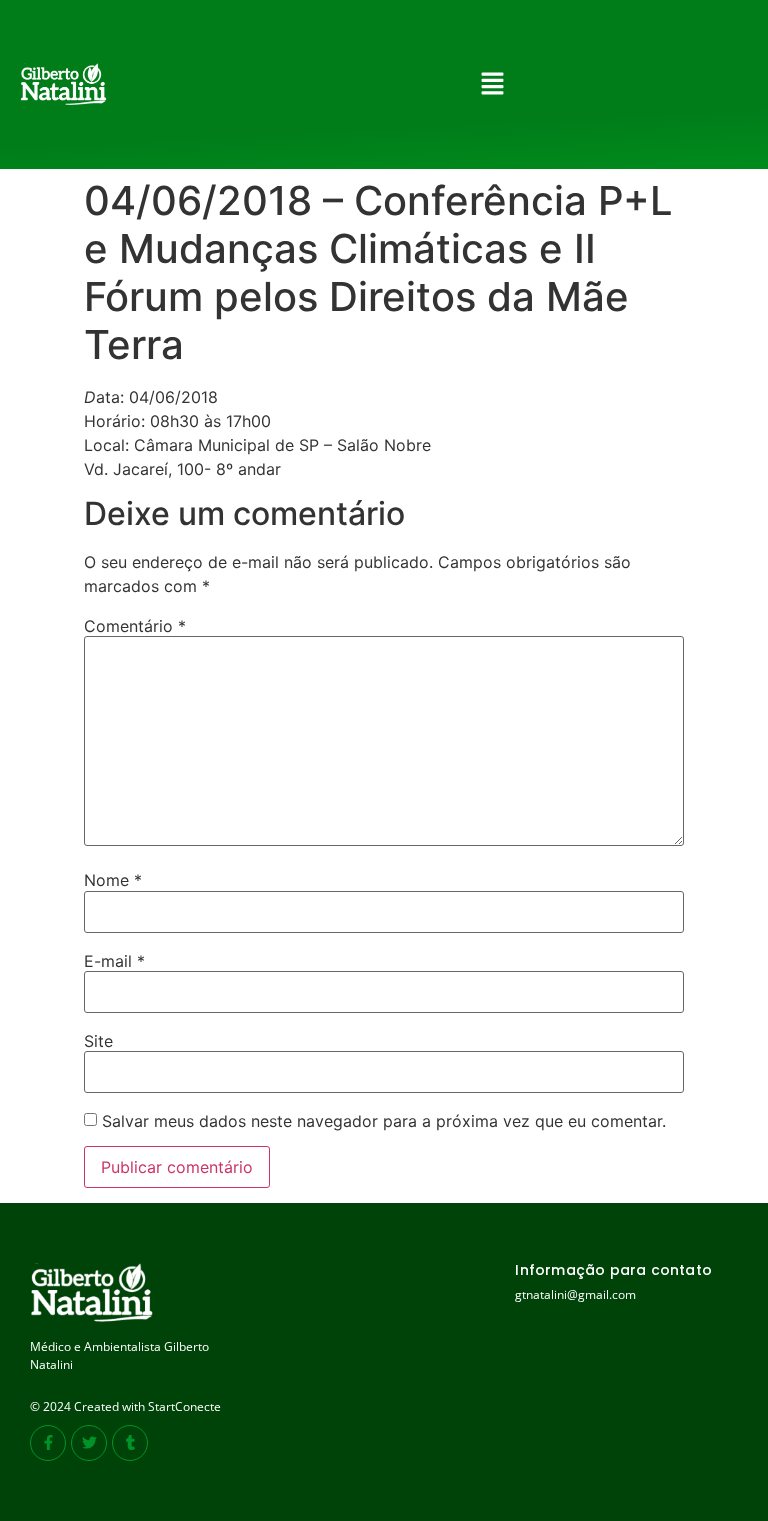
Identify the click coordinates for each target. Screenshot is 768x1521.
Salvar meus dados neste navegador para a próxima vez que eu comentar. (384, 1121)
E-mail (114, 961)
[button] (492, 84)
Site (98, 1041)
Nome (113, 880)
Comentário (135, 626)
